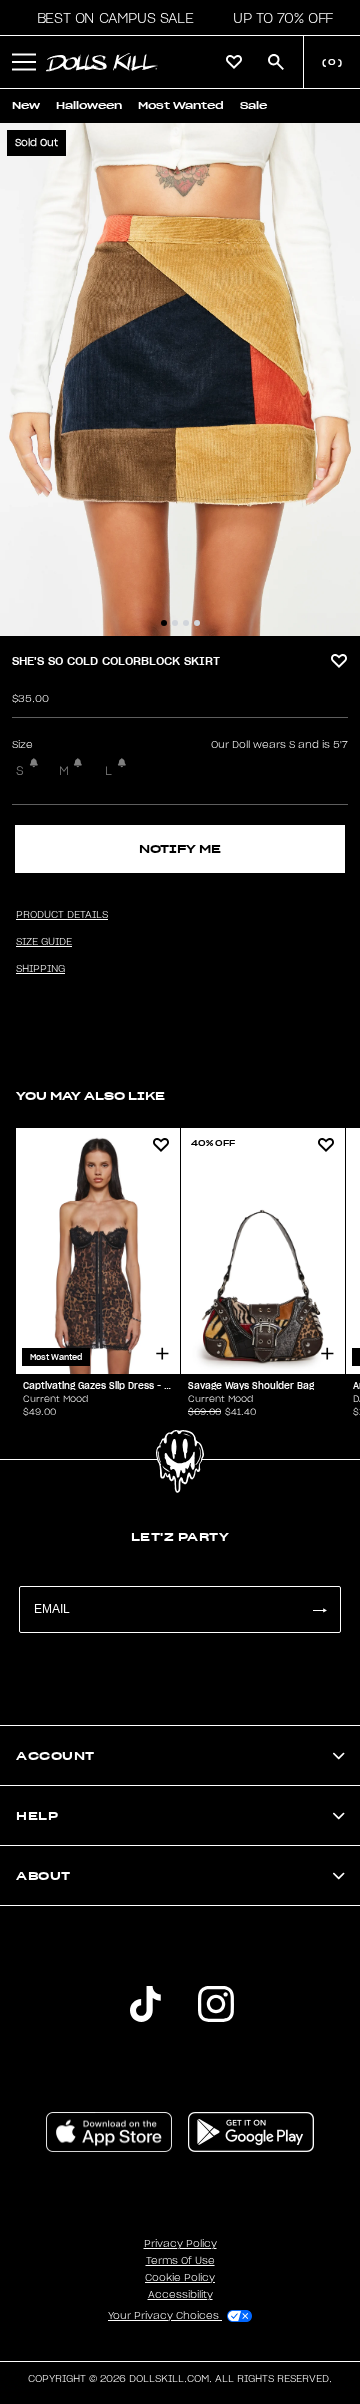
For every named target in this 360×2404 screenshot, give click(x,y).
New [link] (26, 105)
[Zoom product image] (180, 379)
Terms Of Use (180, 2261)
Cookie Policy (180, 2278)
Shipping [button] (40, 969)
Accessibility (180, 2295)
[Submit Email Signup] (319, 1609)
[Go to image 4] (197, 623)
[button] (109, 18)
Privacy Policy (180, 2244)
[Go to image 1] (164, 623)
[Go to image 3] (186, 623)
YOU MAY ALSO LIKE (90, 1095)
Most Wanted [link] (181, 105)
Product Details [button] (62, 915)
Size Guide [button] (44, 942)
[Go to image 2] (175, 623)
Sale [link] (253, 105)
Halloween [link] (89, 105)
